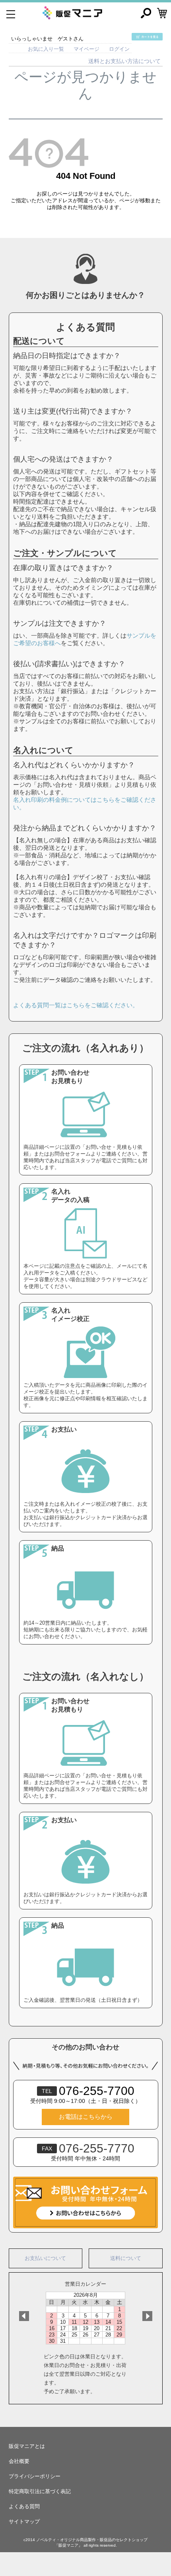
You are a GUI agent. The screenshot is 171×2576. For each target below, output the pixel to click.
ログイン (119, 49)
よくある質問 (24, 2506)
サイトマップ (24, 2521)
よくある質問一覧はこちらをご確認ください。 (76, 1005)
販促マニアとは (27, 2446)
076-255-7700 (88, 2091)
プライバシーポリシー (35, 2476)
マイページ (86, 49)
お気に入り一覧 (46, 49)
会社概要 (19, 2461)
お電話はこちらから (86, 2117)
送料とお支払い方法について (124, 61)
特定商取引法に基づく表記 (40, 2491)
